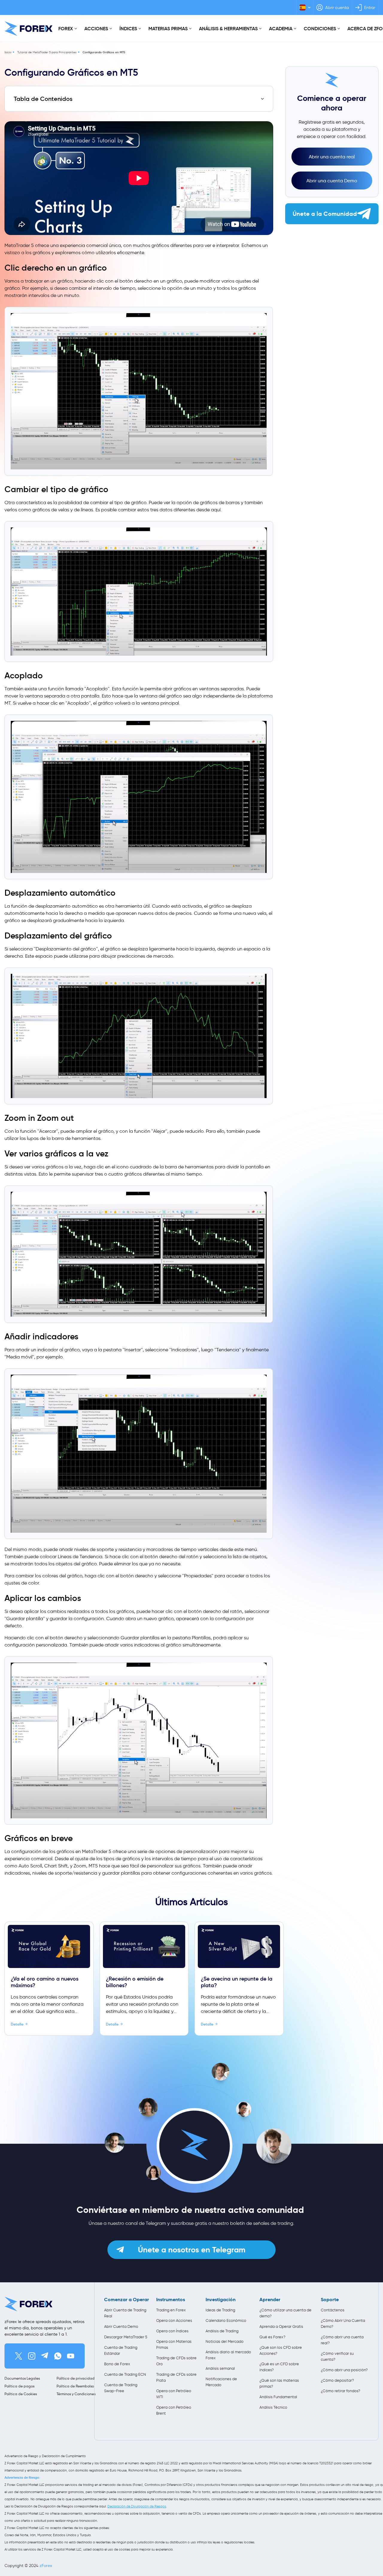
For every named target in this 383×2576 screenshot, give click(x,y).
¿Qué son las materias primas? (279, 2383)
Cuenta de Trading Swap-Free (121, 2388)
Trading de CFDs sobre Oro (176, 2361)
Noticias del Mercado (225, 2341)
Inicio (8, 52)
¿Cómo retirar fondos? (341, 2391)
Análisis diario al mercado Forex (228, 2355)
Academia (281, 28)
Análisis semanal (220, 2368)
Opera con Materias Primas (174, 2344)
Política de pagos (19, 2386)
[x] (19, 2356)
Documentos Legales (22, 2378)
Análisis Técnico (273, 2407)
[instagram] (32, 2356)
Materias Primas (168, 28)
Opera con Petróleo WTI (174, 2394)
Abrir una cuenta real (332, 157)
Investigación (221, 2300)
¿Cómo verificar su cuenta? (337, 2356)
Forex (66, 28)
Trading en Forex (171, 2310)
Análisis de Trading (222, 2331)
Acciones (96, 28)
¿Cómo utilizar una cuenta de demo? (285, 2313)
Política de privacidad (76, 2378)
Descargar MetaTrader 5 (126, 2337)
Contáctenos (333, 2310)
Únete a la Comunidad (325, 214)
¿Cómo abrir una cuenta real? (342, 2340)
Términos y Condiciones (76, 2394)
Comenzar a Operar (127, 2300)
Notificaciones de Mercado (221, 2382)
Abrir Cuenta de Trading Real (125, 2313)
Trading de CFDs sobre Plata (176, 2377)
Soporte (330, 2300)
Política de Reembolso (75, 2386)
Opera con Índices (172, 2331)
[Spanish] (305, 7)
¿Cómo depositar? (337, 2380)
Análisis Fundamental (278, 2397)
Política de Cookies (21, 2394)
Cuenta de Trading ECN (125, 2374)
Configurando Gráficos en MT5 (104, 52)
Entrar (370, 8)
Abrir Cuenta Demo (121, 2326)
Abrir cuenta (337, 8)
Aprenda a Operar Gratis (281, 2326)
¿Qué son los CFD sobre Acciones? (281, 2350)
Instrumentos (171, 2300)
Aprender (270, 2300)
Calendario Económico (226, 2320)
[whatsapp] (58, 2356)
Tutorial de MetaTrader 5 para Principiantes (47, 52)
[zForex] (28, 29)
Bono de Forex (117, 2364)
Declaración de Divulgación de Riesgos (137, 2506)
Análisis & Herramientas (228, 28)
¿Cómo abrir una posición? (344, 2370)
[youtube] (71, 2356)
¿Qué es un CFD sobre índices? (279, 2367)
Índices (128, 28)
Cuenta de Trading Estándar (121, 2350)
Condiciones (320, 28)
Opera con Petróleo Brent (174, 2410)
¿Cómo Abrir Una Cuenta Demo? (343, 2323)
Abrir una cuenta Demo (332, 181)
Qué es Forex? (272, 2337)
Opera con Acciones (174, 2320)
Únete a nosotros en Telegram (192, 2250)
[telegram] (45, 2356)
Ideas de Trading (220, 2310)
